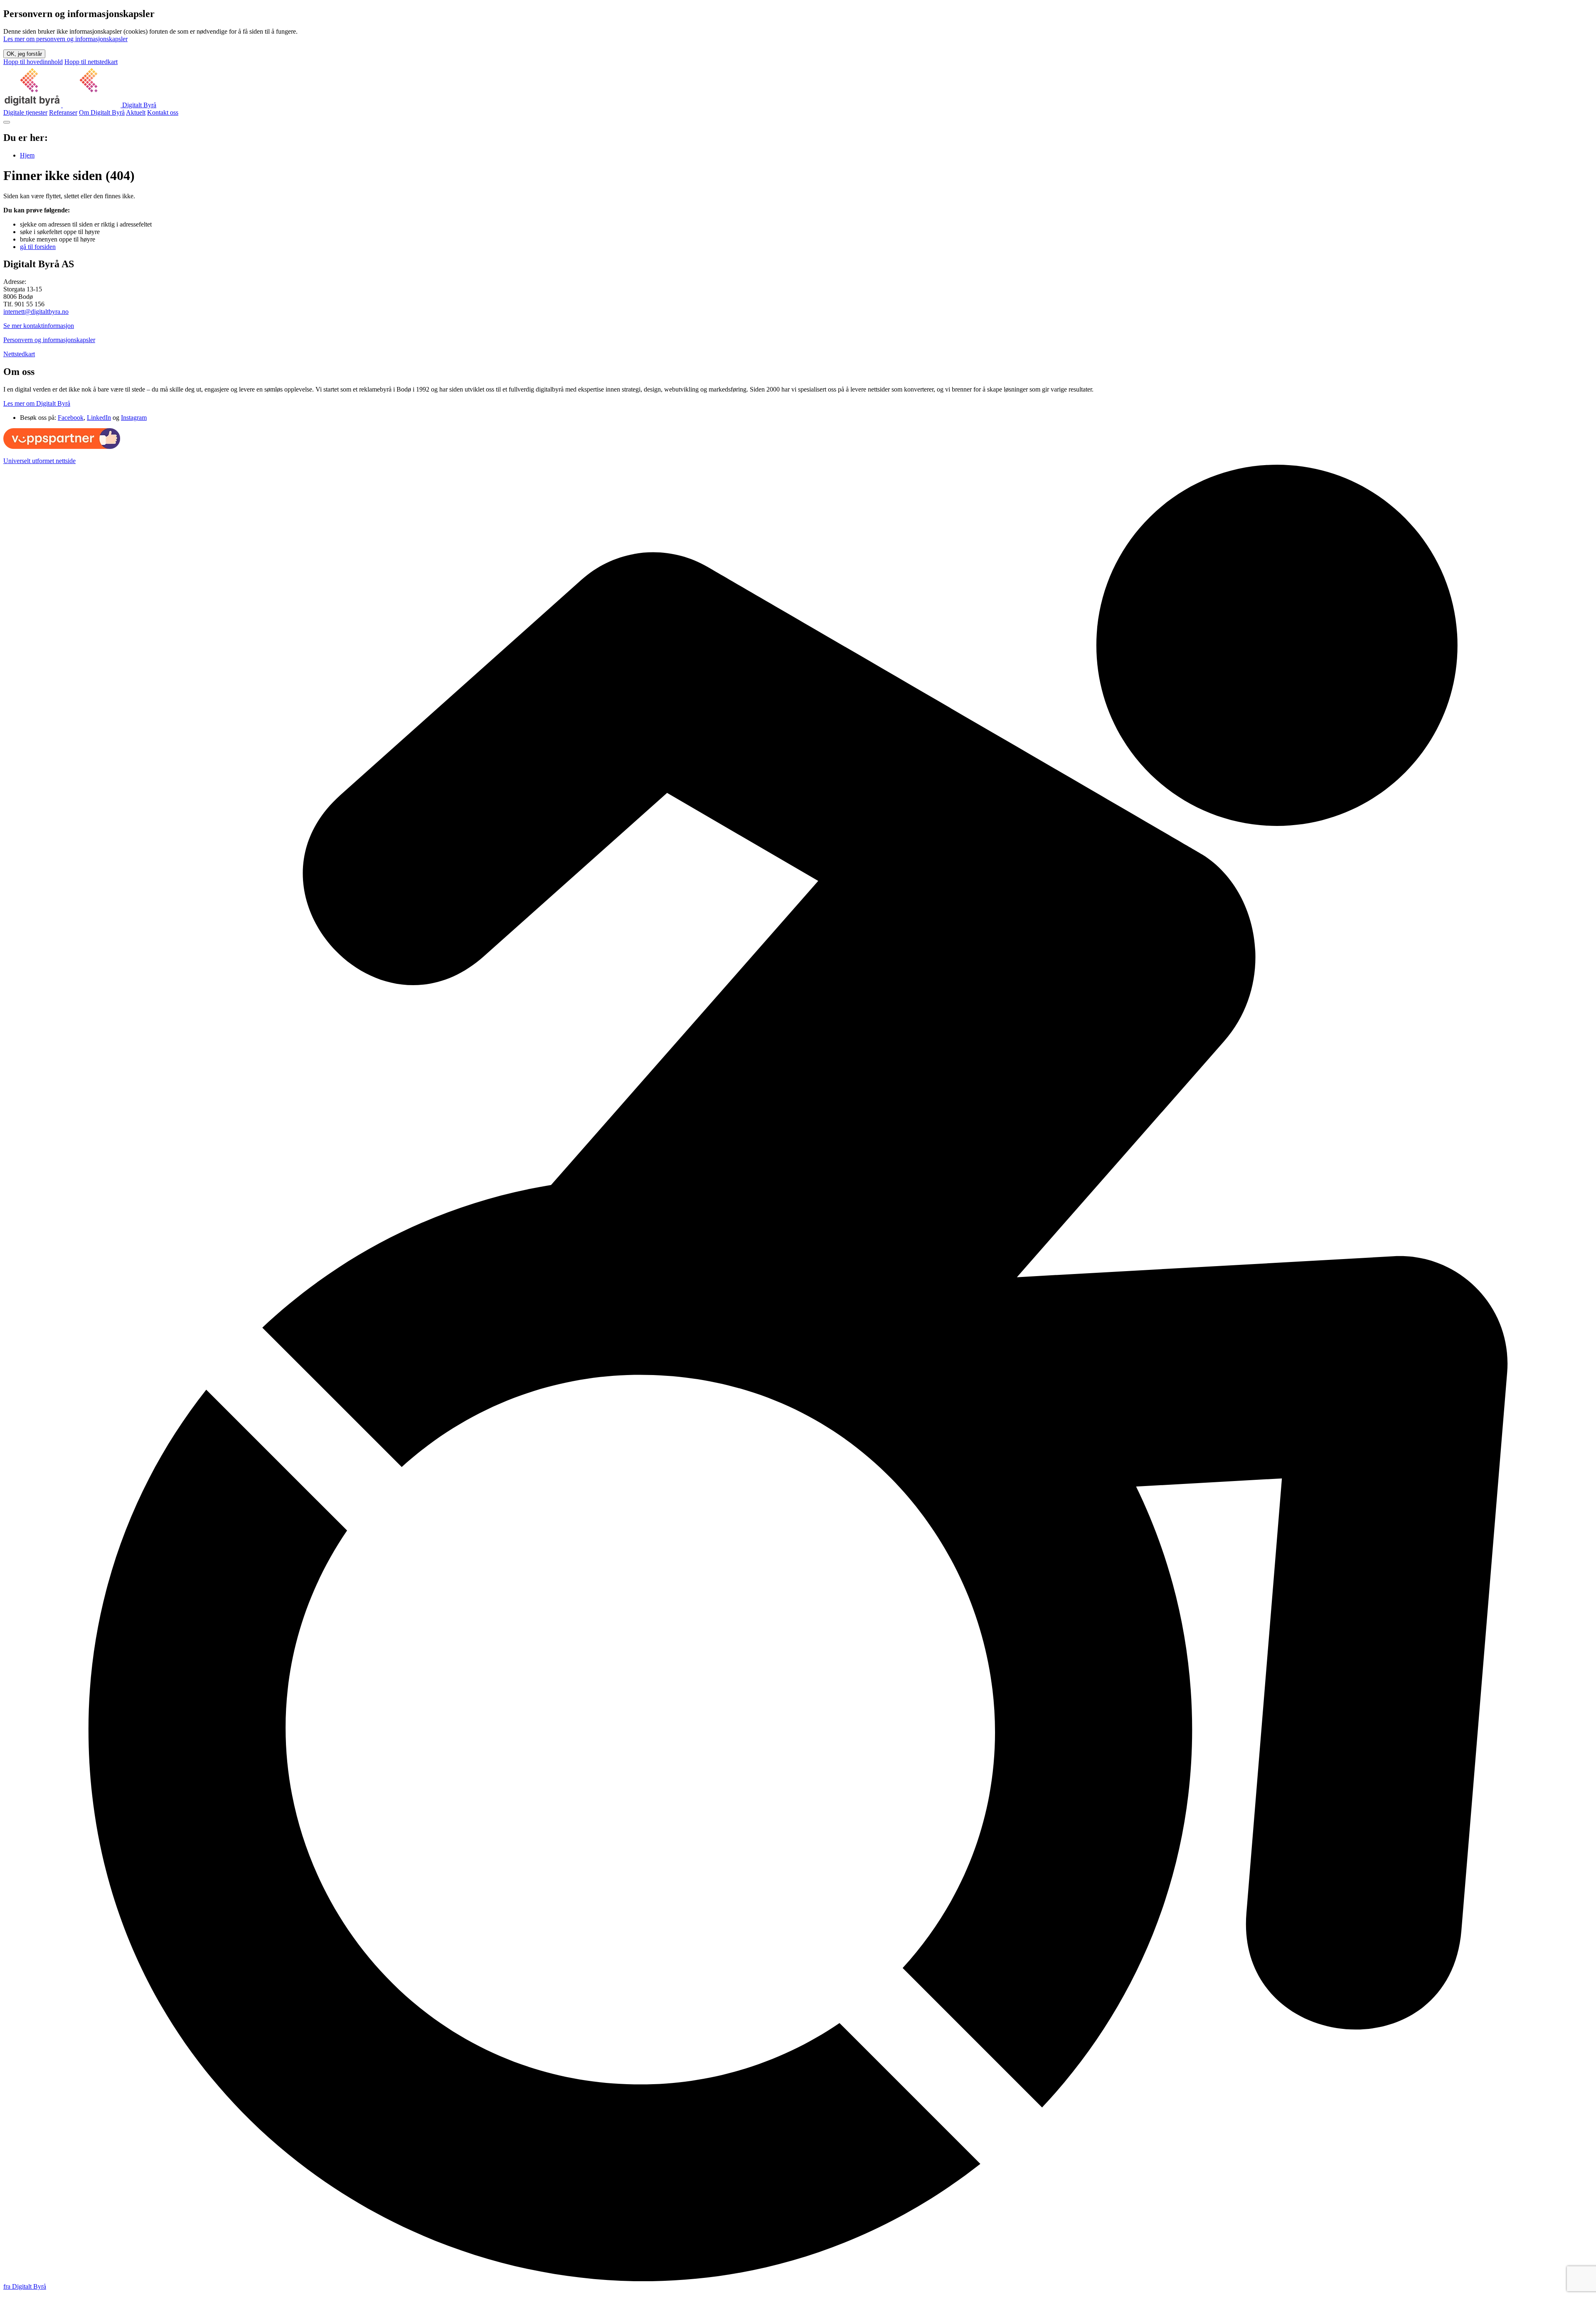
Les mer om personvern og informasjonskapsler (65, 39)
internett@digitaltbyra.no (36, 312)
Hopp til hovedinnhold (33, 62)
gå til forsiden (38, 247)
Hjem (27, 155)
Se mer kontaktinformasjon (39, 326)
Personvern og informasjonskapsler (49, 340)
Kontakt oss (163, 112)
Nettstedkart (19, 354)
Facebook (71, 418)
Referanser (63, 112)
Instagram (134, 418)
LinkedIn (99, 418)
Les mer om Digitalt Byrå (37, 403)
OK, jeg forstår (24, 54)
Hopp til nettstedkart (91, 62)
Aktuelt (136, 112)
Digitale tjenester (25, 112)
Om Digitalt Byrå (102, 112)
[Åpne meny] (7, 122)
